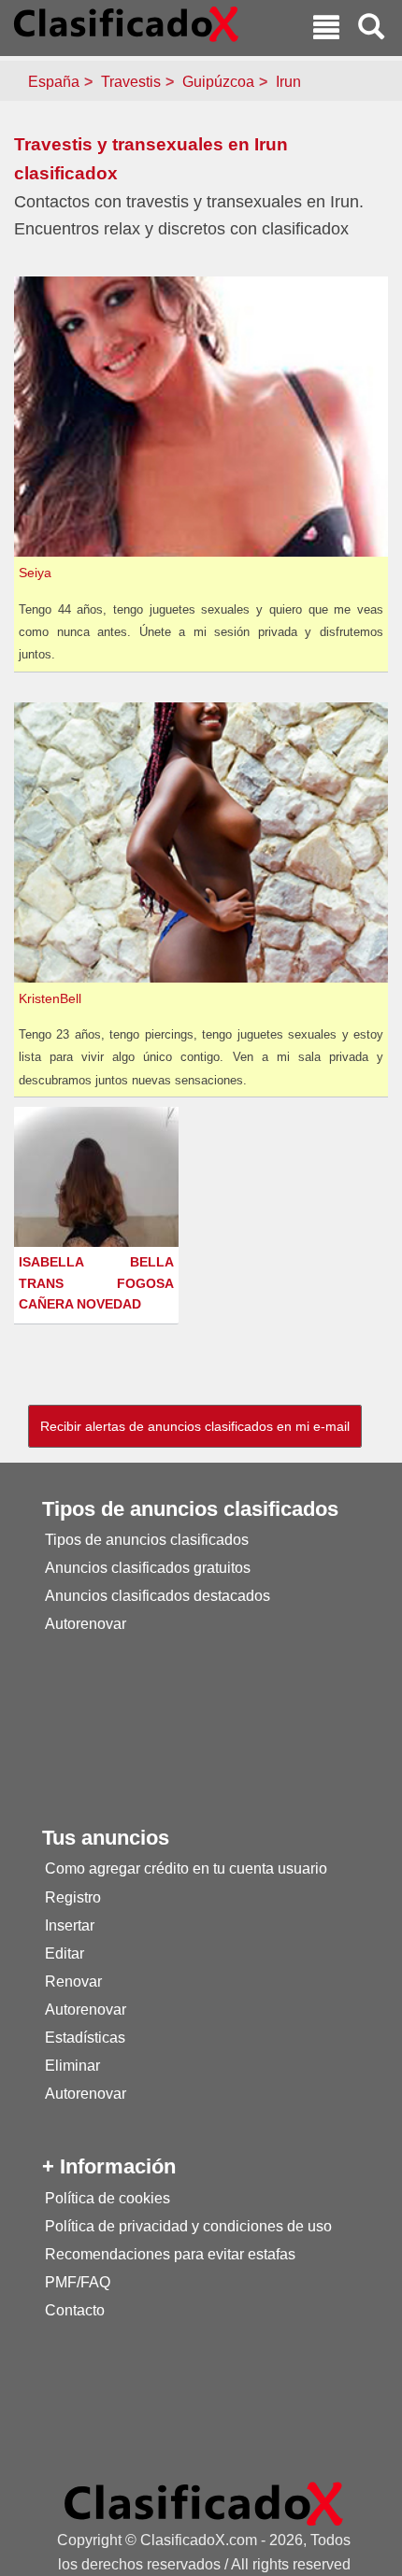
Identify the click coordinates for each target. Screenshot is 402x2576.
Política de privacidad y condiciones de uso (188, 2226)
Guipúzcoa (218, 82)
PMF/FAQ (78, 2282)
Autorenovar (86, 1624)
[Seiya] (203, 416)
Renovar (73, 1982)
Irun (288, 82)
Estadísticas (85, 2038)
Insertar (70, 1925)
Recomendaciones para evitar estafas (170, 2254)
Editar (65, 1953)
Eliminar (72, 2066)
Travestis (131, 82)
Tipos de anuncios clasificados (147, 1540)
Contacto (75, 2310)
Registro (73, 1897)
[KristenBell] (203, 841)
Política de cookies (108, 2198)
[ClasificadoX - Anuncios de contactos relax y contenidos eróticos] (204, 2503)
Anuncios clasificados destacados (158, 1596)
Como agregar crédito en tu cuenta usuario (186, 1868)
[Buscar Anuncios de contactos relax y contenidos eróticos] (371, 29)
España (54, 82)
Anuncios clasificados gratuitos (148, 1568)
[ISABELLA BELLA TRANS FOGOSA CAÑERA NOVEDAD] (99, 1220)
